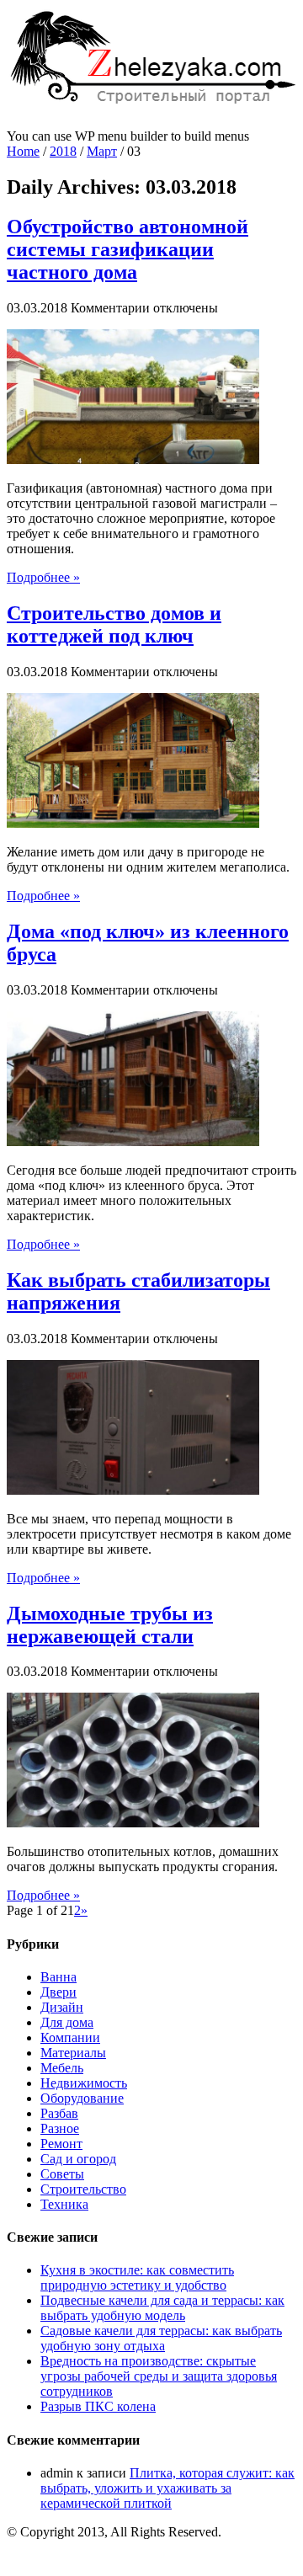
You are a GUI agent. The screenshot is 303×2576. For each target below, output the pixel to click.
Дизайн (62, 2007)
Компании (70, 2037)
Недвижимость (84, 2083)
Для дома (67, 2022)
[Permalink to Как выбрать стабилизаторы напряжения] (133, 1490)
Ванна (58, 1977)
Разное (60, 2128)
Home (23, 151)
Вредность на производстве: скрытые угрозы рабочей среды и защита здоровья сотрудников (159, 2376)
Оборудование (82, 2098)
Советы (62, 2174)
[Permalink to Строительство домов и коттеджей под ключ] (133, 823)
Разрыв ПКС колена (98, 2406)
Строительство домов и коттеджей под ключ (114, 624)
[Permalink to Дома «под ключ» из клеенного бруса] (133, 1141)
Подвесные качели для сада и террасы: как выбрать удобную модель (162, 2308)
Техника (64, 2204)
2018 (63, 151)
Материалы (73, 2053)
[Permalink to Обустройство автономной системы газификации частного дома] (133, 459)
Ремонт (61, 2144)
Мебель (62, 2068)
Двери (58, 1992)
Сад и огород (78, 2159)
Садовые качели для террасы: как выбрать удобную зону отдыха (161, 2338)
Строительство (83, 2189)
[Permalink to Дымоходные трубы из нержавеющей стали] (133, 1823)
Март (102, 151)
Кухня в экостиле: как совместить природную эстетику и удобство (137, 2277)
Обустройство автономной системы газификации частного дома (128, 249)
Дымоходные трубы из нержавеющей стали (110, 1625)
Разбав (59, 2113)
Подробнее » (43, 577)
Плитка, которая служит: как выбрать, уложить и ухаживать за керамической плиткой (167, 2488)
